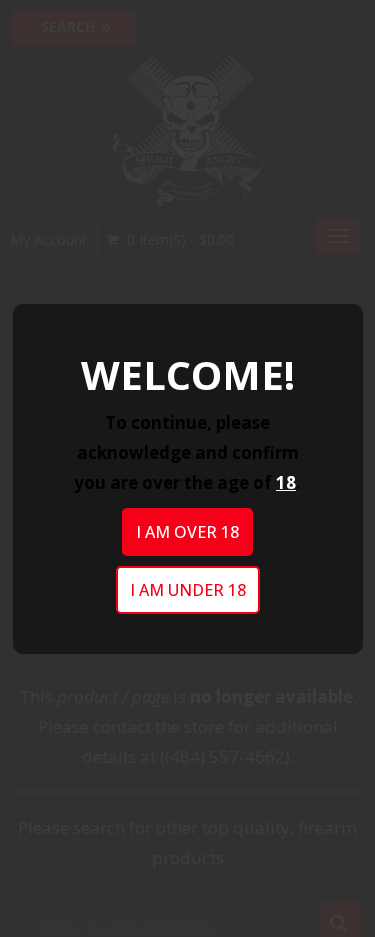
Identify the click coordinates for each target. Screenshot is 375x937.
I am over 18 (187, 532)
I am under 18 (188, 590)
